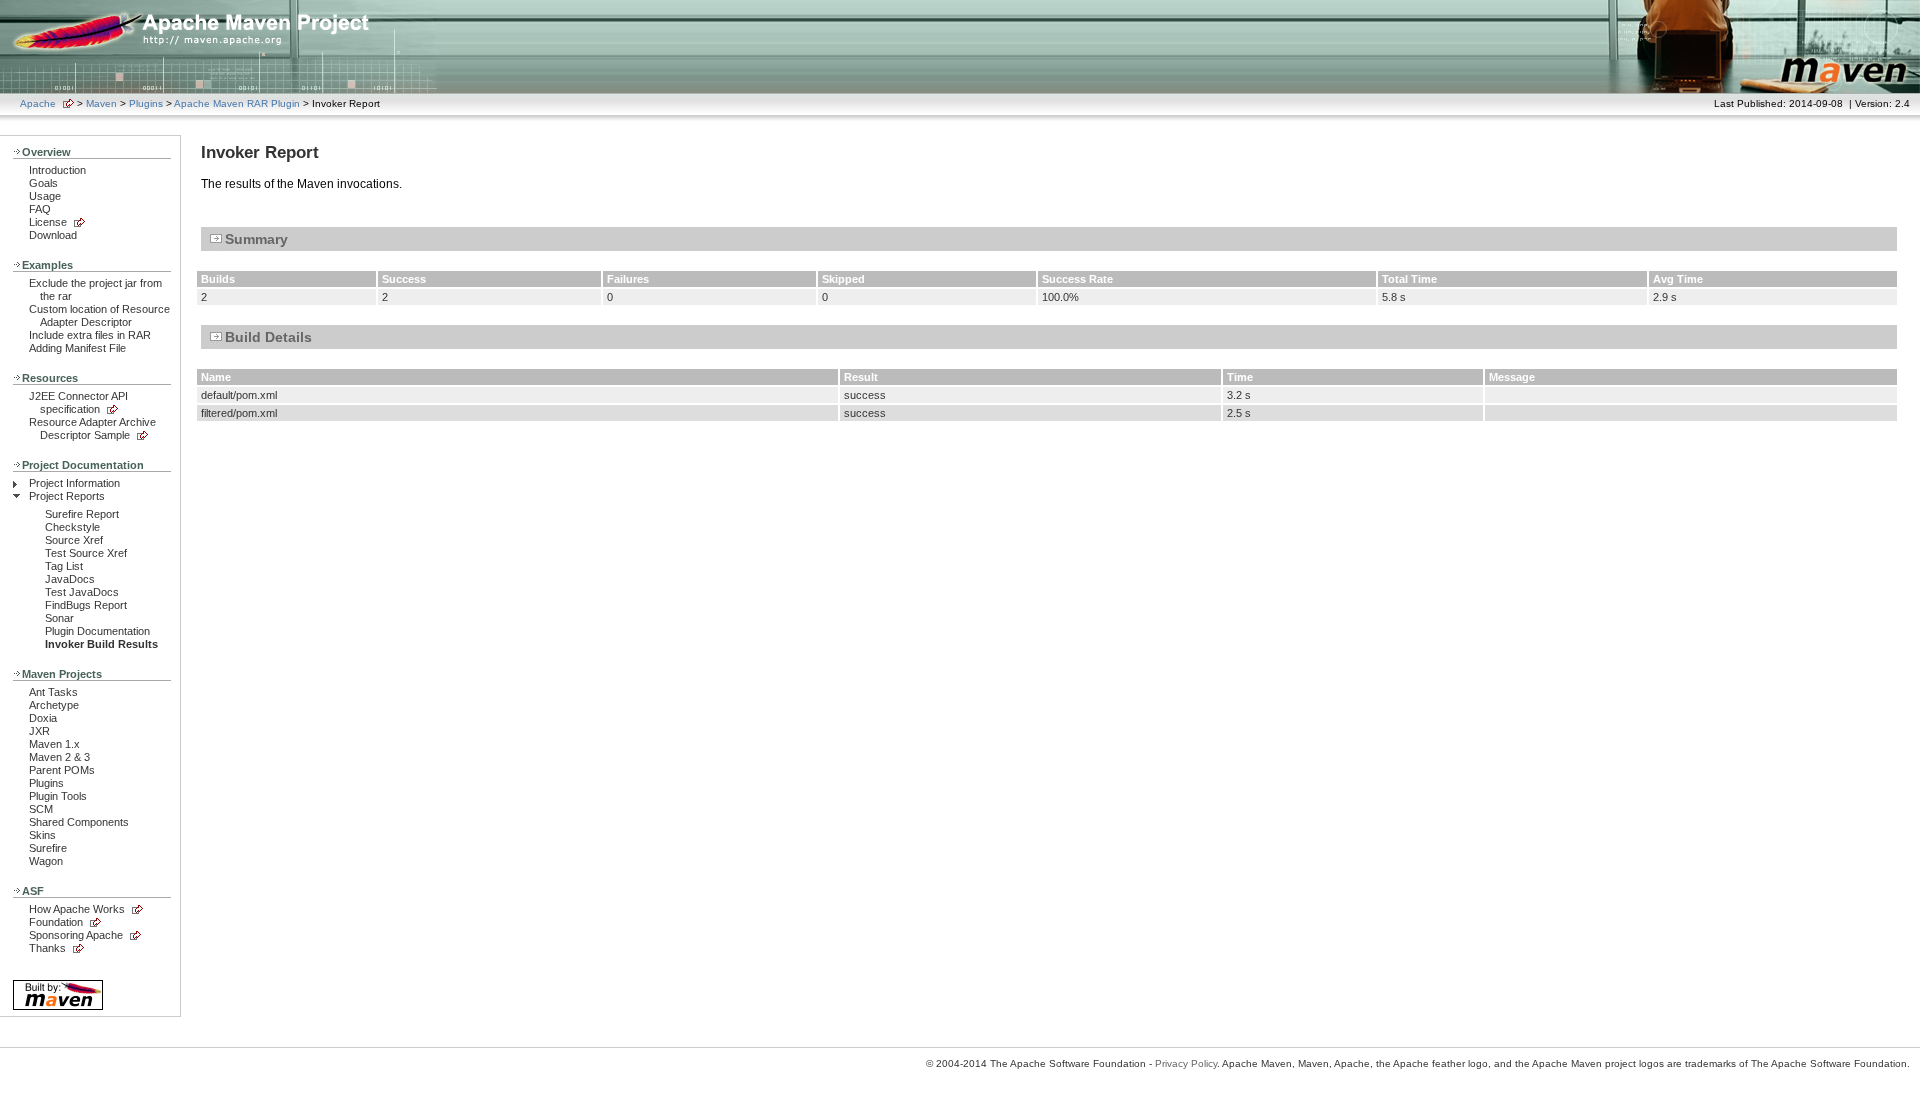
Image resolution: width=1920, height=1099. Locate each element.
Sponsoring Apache (76, 935)
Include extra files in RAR (90, 335)
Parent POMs (62, 770)
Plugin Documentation (97, 631)
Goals (43, 183)
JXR (39, 731)
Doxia (43, 718)
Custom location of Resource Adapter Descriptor (99, 315)
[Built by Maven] (58, 1008)
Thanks (47, 948)
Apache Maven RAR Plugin (237, 103)
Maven (101, 103)
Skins (42, 835)
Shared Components (79, 822)
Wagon (46, 861)
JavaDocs (70, 579)
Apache (38, 103)
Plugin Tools (58, 796)
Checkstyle (72, 527)
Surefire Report (82, 514)
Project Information (74, 483)
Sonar (59, 618)
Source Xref (74, 540)
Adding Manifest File (77, 348)
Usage (45, 196)
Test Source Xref (86, 553)
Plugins (146, 103)
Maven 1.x (54, 744)
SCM (41, 809)
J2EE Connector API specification (78, 402)
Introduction (57, 170)
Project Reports (67, 496)
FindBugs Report (86, 605)
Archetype (54, 705)
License (48, 222)
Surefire (48, 848)
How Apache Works (77, 909)
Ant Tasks (53, 692)
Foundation (56, 922)
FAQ (40, 209)
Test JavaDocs (82, 592)
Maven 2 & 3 (59, 757)
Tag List (64, 566)
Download (53, 235)
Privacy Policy (1186, 1063)
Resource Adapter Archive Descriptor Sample (92, 428)
